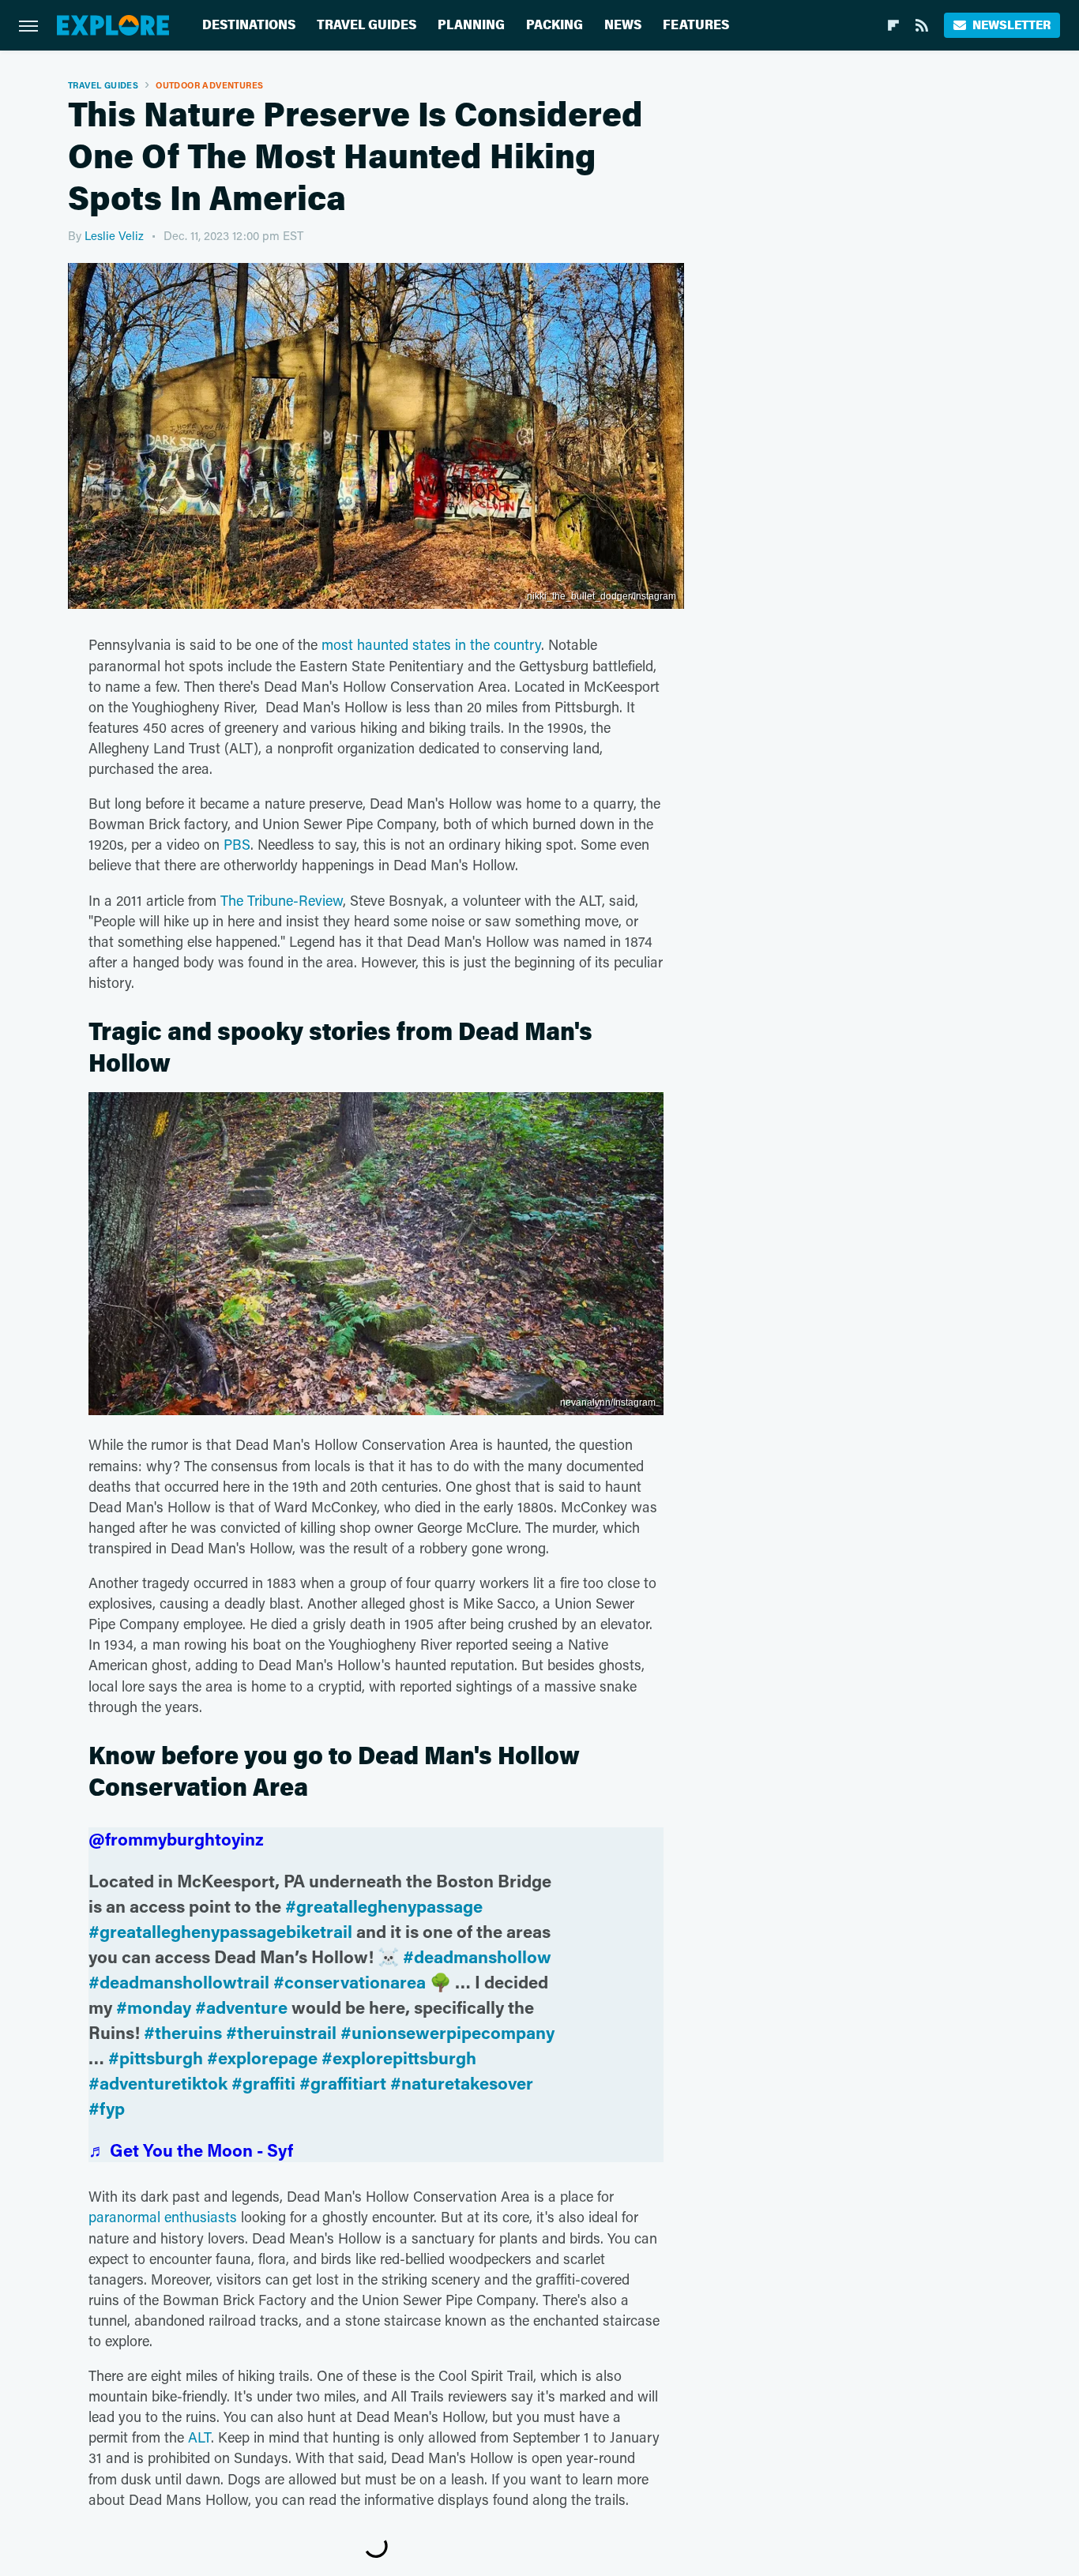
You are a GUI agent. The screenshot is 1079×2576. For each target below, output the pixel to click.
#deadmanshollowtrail (179, 1982)
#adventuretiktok (158, 2083)
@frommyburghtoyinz (176, 1839)
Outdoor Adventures (209, 85)
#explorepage (262, 2058)
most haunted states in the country (431, 644)
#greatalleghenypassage (384, 1906)
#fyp (107, 2108)
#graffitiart (343, 2083)
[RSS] (922, 25)
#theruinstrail (281, 2032)
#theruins (183, 2032)
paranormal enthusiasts (163, 2217)
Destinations (249, 25)
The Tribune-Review (282, 900)
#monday (154, 2007)
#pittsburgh (156, 2058)
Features (696, 25)
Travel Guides (367, 25)
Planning (471, 25)
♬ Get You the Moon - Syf (191, 2150)
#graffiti (263, 2083)
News (623, 25)
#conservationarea (350, 1982)
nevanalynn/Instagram (608, 1403)
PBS (237, 844)
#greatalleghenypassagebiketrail (220, 1931)
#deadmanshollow (477, 1956)
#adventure (241, 2007)
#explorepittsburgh (399, 2058)
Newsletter (1011, 25)
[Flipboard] (893, 25)
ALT (199, 2437)
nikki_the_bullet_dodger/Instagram (602, 596)
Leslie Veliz (114, 235)
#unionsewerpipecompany (447, 2032)
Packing (555, 25)
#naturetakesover (462, 2083)
